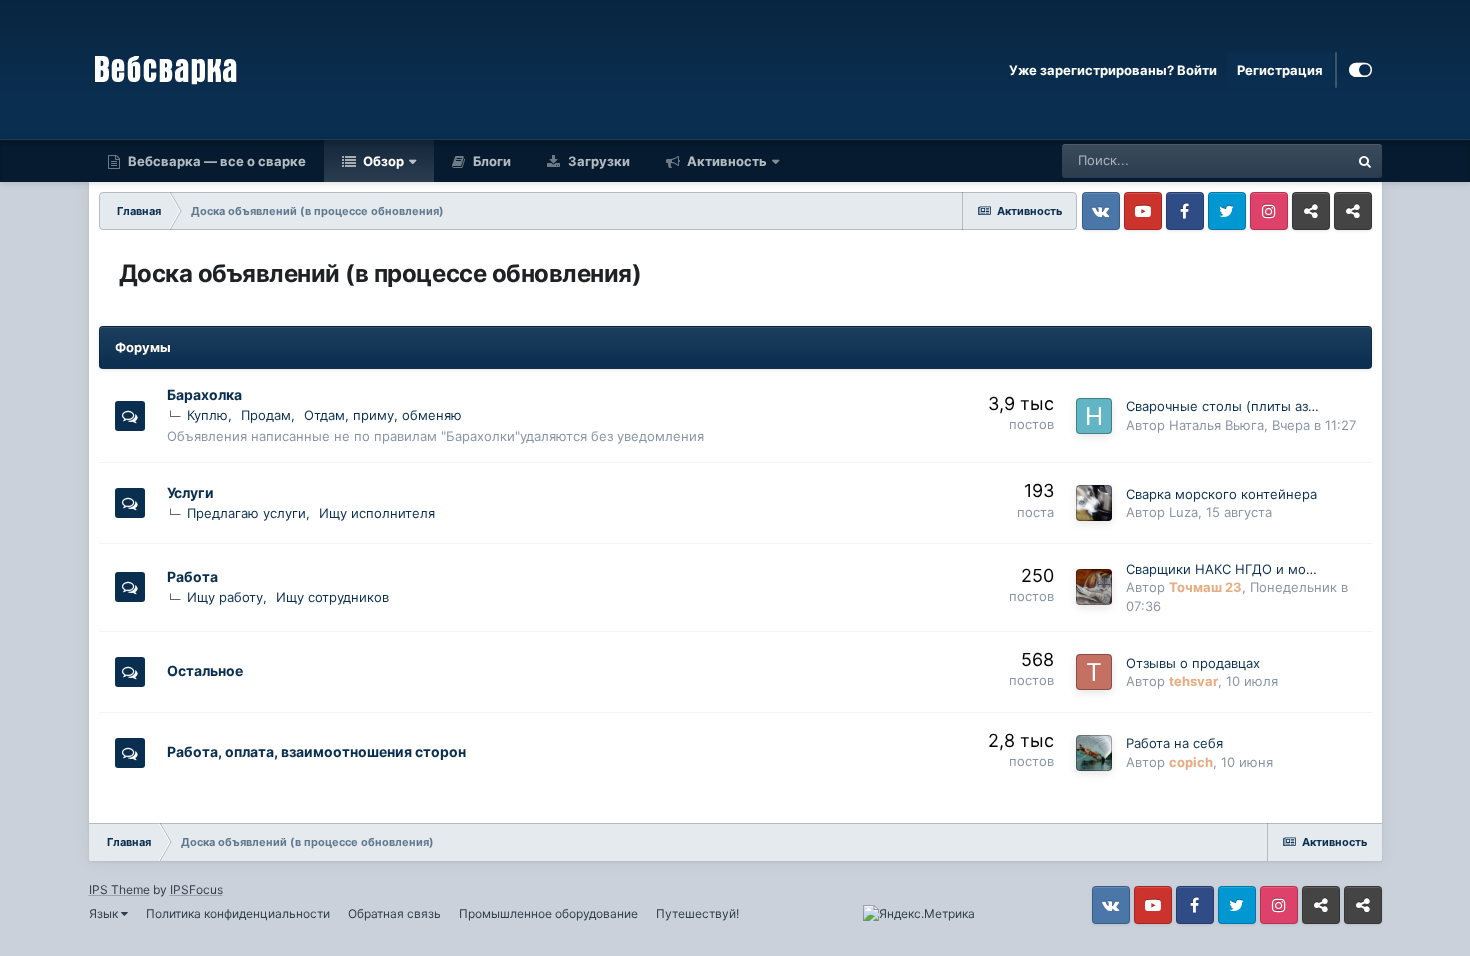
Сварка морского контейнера (1221, 494)
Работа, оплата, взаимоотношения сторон (316, 751)
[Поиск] (1365, 161)
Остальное (205, 670)
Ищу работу (225, 597)
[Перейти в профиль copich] (1094, 753)
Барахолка (204, 394)
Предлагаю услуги (246, 513)
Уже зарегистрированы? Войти (1113, 70)
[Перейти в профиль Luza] (1094, 503)
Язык (105, 913)
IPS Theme (119, 889)
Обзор (382, 161)
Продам (266, 415)
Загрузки (597, 161)
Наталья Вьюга (1216, 425)
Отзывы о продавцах (1193, 663)
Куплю (207, 415)
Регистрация (1280, 70)
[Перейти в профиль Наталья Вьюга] (1094, 416)
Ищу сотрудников (332, 597)
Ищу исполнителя (377, 513)
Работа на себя (1174, 743)
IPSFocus (196, 889)
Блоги (490, 161)
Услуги (190, 492)
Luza (1183, 512)
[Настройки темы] (1360, 70)
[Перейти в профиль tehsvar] (1094, 672)
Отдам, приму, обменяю (383, 415)
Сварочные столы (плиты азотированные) (1262, 406)
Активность (725, 161)
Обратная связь (394, 913)
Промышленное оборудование (548, 913)
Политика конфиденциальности (238, 913)
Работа (192, 576)
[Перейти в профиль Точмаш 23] (1094, 587)
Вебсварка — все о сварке (215, 161)
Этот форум (1286, 160)
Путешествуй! (697, 913)
